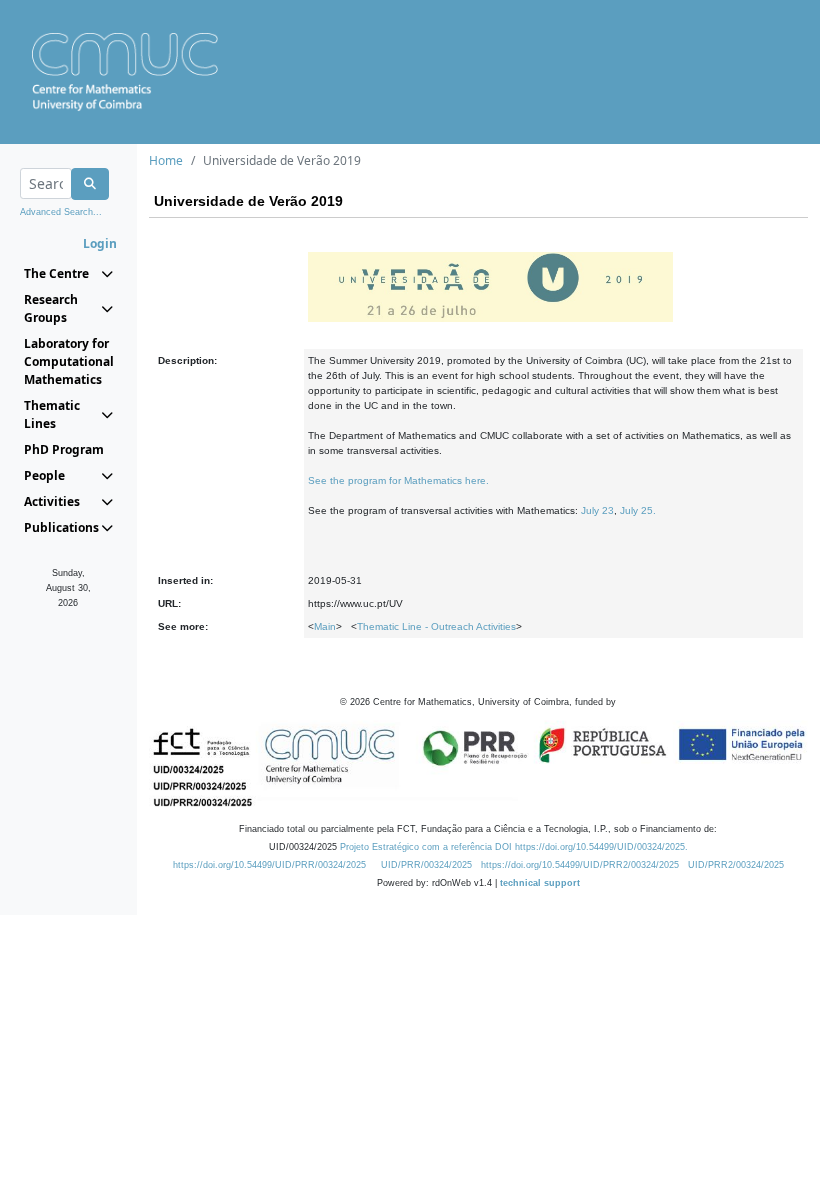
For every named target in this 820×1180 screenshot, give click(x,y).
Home (166, 160)
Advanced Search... (61, 212)
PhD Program (64, 449)
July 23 (597, 510)
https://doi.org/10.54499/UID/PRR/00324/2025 (269, 865)
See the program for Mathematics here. (398, 480)
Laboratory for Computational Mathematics (68, 361)
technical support (540, 883)
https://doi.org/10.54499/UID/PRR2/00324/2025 (580, 865)
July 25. (638, 510)
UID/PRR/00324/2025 (426, 865)
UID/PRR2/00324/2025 (736, 865)
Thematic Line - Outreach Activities (436, 626)
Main (325, 626)
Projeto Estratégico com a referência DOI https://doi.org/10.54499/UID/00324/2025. (514, 847)
